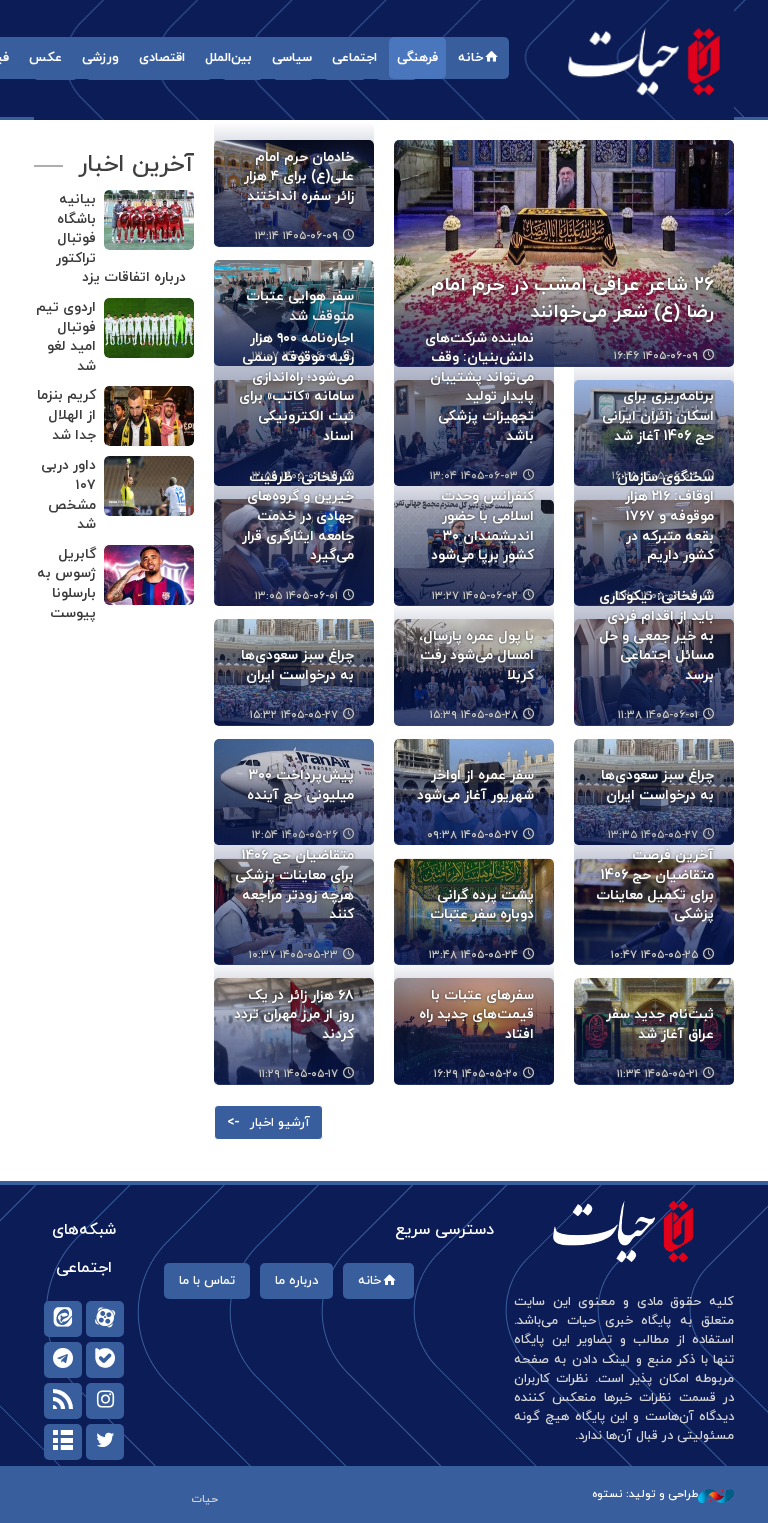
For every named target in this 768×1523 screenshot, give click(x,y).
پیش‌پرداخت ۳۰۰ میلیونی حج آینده (300, 785)
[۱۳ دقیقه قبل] (149, 328)
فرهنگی (417, 58)
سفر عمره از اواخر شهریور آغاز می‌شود (475, 785)
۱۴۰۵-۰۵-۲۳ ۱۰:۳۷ (293, 955)
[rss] (63, 1401)
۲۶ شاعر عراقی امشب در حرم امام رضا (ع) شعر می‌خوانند (572, 299)
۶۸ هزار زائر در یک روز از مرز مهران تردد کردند (294, 1015)
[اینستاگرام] (105, 1401)
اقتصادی (162, 58)
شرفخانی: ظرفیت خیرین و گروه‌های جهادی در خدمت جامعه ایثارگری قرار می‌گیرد (298, 516)
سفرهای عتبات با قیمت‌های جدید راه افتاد (476, 1015)
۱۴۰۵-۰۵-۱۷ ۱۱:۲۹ (298, 1074)
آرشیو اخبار (280, 1123)
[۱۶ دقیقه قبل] (149, 486)
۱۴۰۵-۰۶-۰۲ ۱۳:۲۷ (475, 596)
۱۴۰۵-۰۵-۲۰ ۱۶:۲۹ (476, 1074)
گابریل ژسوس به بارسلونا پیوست (66, 584)
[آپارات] (105, 1319)
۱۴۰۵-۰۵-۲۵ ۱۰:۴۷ (654, 955)
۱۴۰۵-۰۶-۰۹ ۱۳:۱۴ (296, 236)
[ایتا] (63, 1319)
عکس (45, 58)
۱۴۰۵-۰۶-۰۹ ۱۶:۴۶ (656, 356)
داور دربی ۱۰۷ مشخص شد (68, 495)
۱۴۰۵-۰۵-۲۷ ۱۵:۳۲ (294, 715)
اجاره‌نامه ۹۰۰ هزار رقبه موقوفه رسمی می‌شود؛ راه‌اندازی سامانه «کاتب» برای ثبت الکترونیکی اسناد (296, 387)
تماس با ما (207, 1281)
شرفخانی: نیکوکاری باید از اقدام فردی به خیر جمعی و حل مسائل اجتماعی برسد (656, 635)
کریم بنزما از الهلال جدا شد (66, 415)
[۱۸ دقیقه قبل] (149, 575)
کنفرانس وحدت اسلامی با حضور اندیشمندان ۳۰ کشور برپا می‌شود (482, 526)
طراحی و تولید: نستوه (645, 1494)
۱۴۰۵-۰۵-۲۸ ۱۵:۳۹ (474, 715)
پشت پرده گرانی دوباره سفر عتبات (482, 905)
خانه (470, 58)
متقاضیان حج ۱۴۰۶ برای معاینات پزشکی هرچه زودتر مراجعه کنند (294, 885)
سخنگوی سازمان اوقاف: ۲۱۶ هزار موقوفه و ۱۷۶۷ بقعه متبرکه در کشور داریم (665, 516)
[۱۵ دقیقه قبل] (149, 416)
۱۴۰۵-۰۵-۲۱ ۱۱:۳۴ (657, 1074)
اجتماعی (354, 58)
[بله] (105, 1360)
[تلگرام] (63, 1360)
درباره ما (296, 1281)
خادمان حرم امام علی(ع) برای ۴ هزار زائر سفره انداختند (299, 177)
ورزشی (100, 58)
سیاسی (292, 58)
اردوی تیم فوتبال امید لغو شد (66, 337)
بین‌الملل (228, 58)
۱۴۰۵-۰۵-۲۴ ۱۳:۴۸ (473, 955)
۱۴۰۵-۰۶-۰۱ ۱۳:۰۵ (296, 596)
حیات (644, 60)
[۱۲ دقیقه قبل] (149, 220)
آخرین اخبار (136, 165)
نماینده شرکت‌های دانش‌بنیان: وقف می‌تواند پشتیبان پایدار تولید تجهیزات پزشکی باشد (479, 387)
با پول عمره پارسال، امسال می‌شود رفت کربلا (476, 656)
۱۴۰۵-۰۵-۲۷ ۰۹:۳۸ (472, 835)
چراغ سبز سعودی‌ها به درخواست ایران (297, 665)
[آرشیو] (63, 1442)
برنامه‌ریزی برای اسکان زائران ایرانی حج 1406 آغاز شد (658, 416)
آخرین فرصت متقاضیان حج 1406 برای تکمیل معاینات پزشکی (655, 885)
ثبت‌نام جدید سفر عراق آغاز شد (660, 1024)
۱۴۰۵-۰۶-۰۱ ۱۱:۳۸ (658, 715)
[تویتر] (105, 1442)
